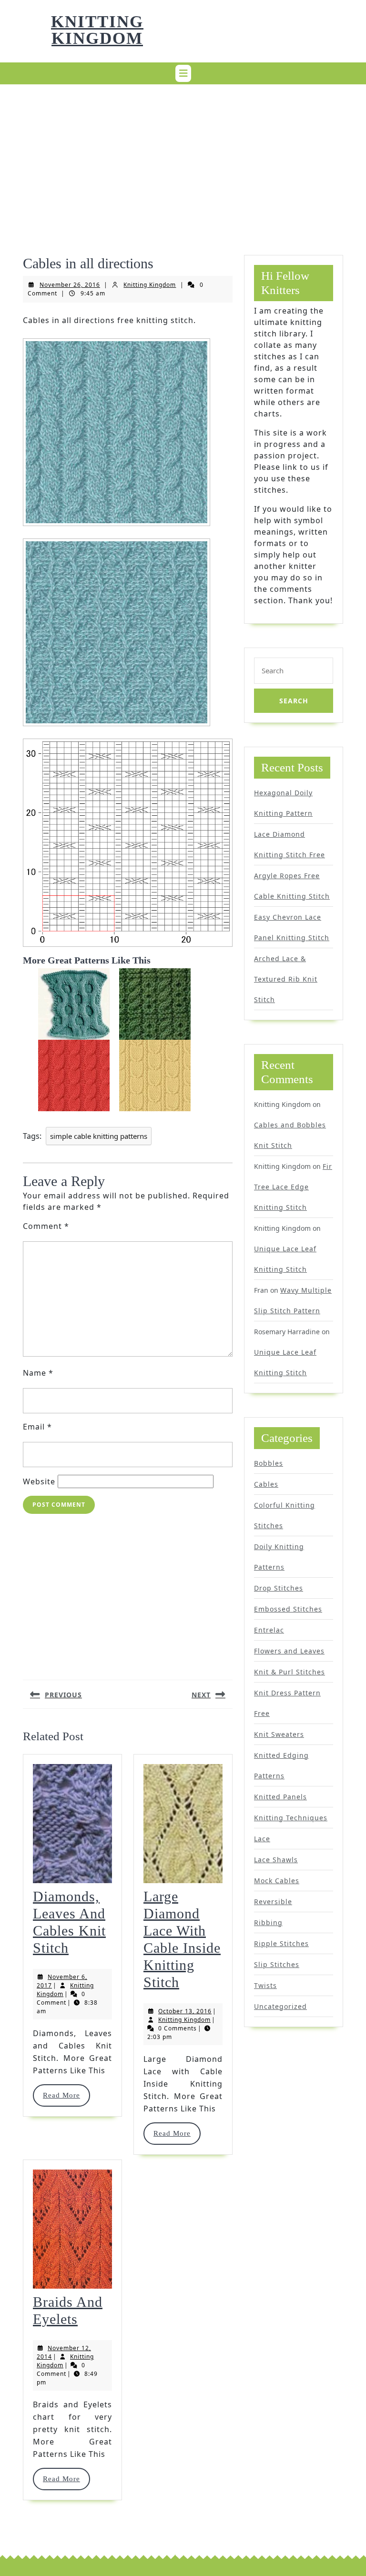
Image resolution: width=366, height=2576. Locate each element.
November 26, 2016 (70, 285)
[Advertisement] (183, 158)
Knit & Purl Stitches (290, 1672)
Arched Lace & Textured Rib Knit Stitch (286, 979)
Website (39, 1481)
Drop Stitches (279, 1588)
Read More (66, 2095)
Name (38, 1373)
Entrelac (269, 1630)
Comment (46, 1226)
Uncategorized (280, 2006)
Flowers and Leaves (289, 1651)
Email (37, 1427)
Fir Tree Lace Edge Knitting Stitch (293, 1187)
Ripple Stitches (281, 1943)
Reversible (273, 1902)
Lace (262, 1839)
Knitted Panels (280, 1797)
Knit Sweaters (279, 1734)
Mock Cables (277, 1881)
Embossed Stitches (288, 1609)
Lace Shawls (276, 1860)
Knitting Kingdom (97, 30)
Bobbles (269, 1463)
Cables (266, 1484)
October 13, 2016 (185, 2011)
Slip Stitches (277, 1964)
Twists (265, 1985)
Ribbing (268, 1922)
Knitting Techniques (291, 1818)
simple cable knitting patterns (99, 1136)
